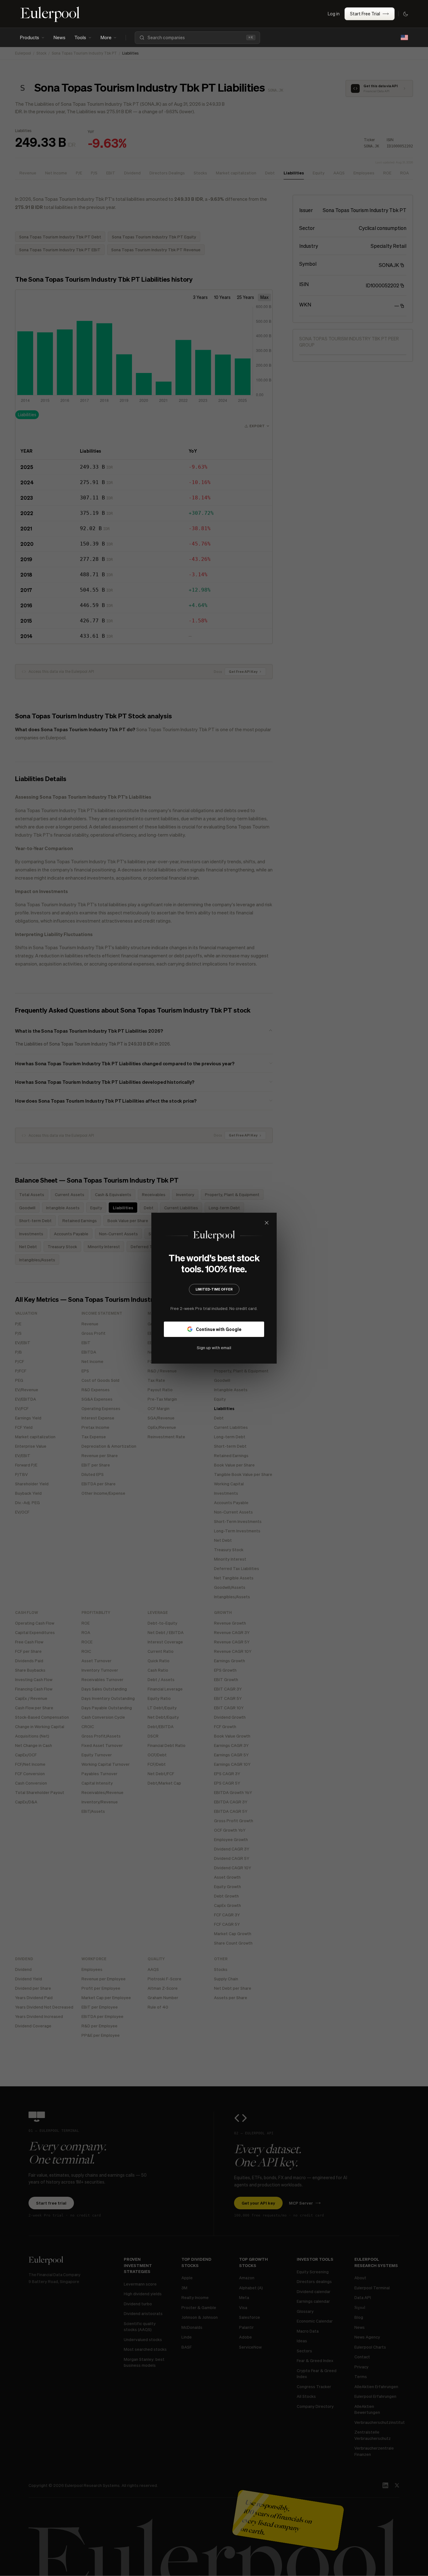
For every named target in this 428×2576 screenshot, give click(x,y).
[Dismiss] (267, 1223)
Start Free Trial (365, 13)
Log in (334, 13)
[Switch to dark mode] (405, 14)
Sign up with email (214, 1347)
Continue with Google (219, 1329)
